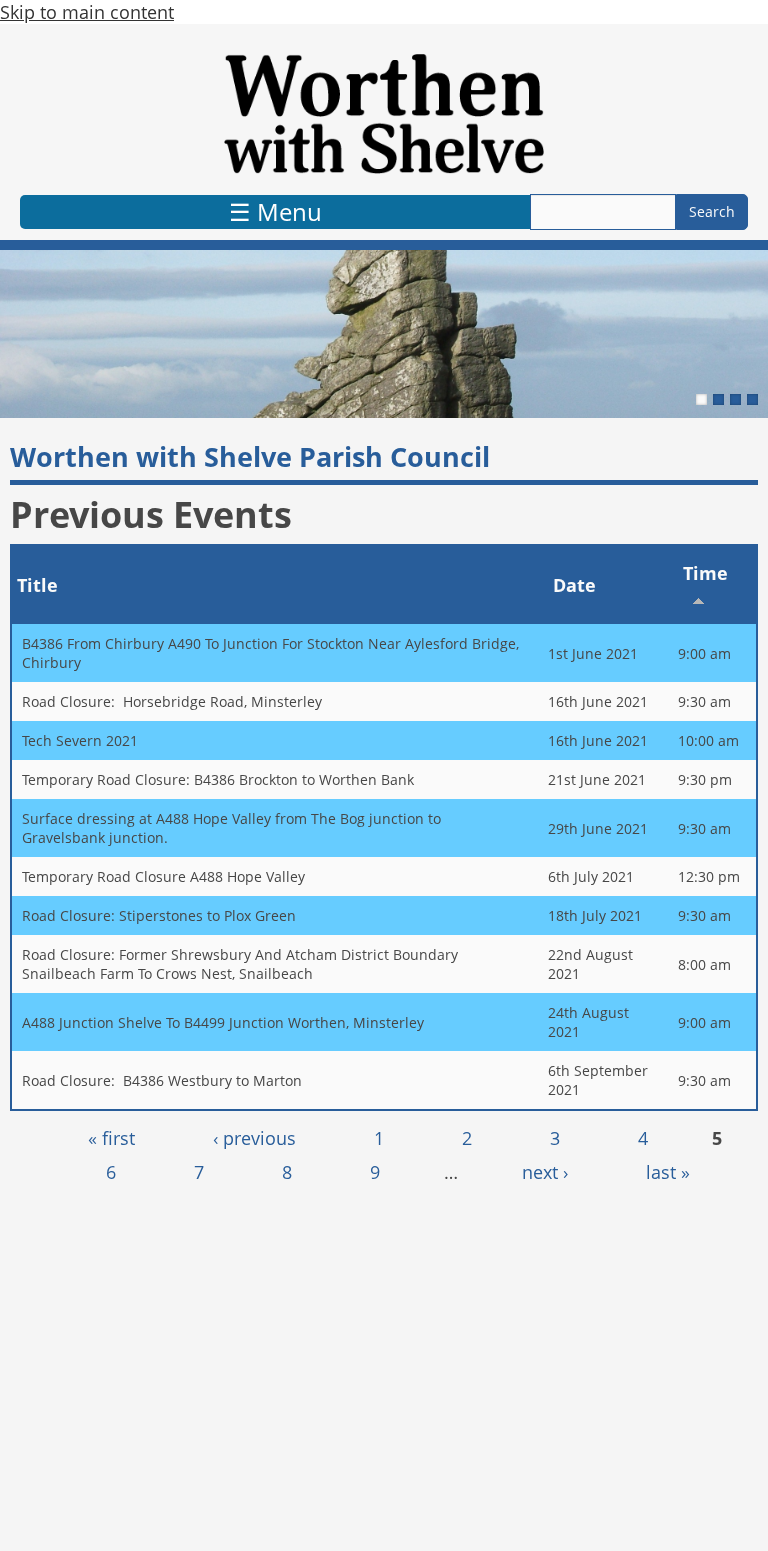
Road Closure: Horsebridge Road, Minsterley (172, 701)
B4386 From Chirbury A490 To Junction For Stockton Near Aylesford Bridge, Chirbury (270, 653)
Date (574, 585)
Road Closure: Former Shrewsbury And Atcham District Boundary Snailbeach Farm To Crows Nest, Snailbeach (240, 964)
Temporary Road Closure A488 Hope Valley (163, 876)
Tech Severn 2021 (80, 740)
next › (545, 1172)
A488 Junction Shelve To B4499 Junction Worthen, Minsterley (223, 1022)
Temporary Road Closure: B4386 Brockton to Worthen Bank (218, 779)
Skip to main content (87, 12)
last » (668, 1172)
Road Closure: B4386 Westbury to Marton (162, 1080)
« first (111, 1138)
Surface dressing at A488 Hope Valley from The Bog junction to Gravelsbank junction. (231, 828)
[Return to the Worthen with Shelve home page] (384, 114)
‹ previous (254, 1138)
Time (705, 573)
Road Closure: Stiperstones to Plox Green (159, 915)
